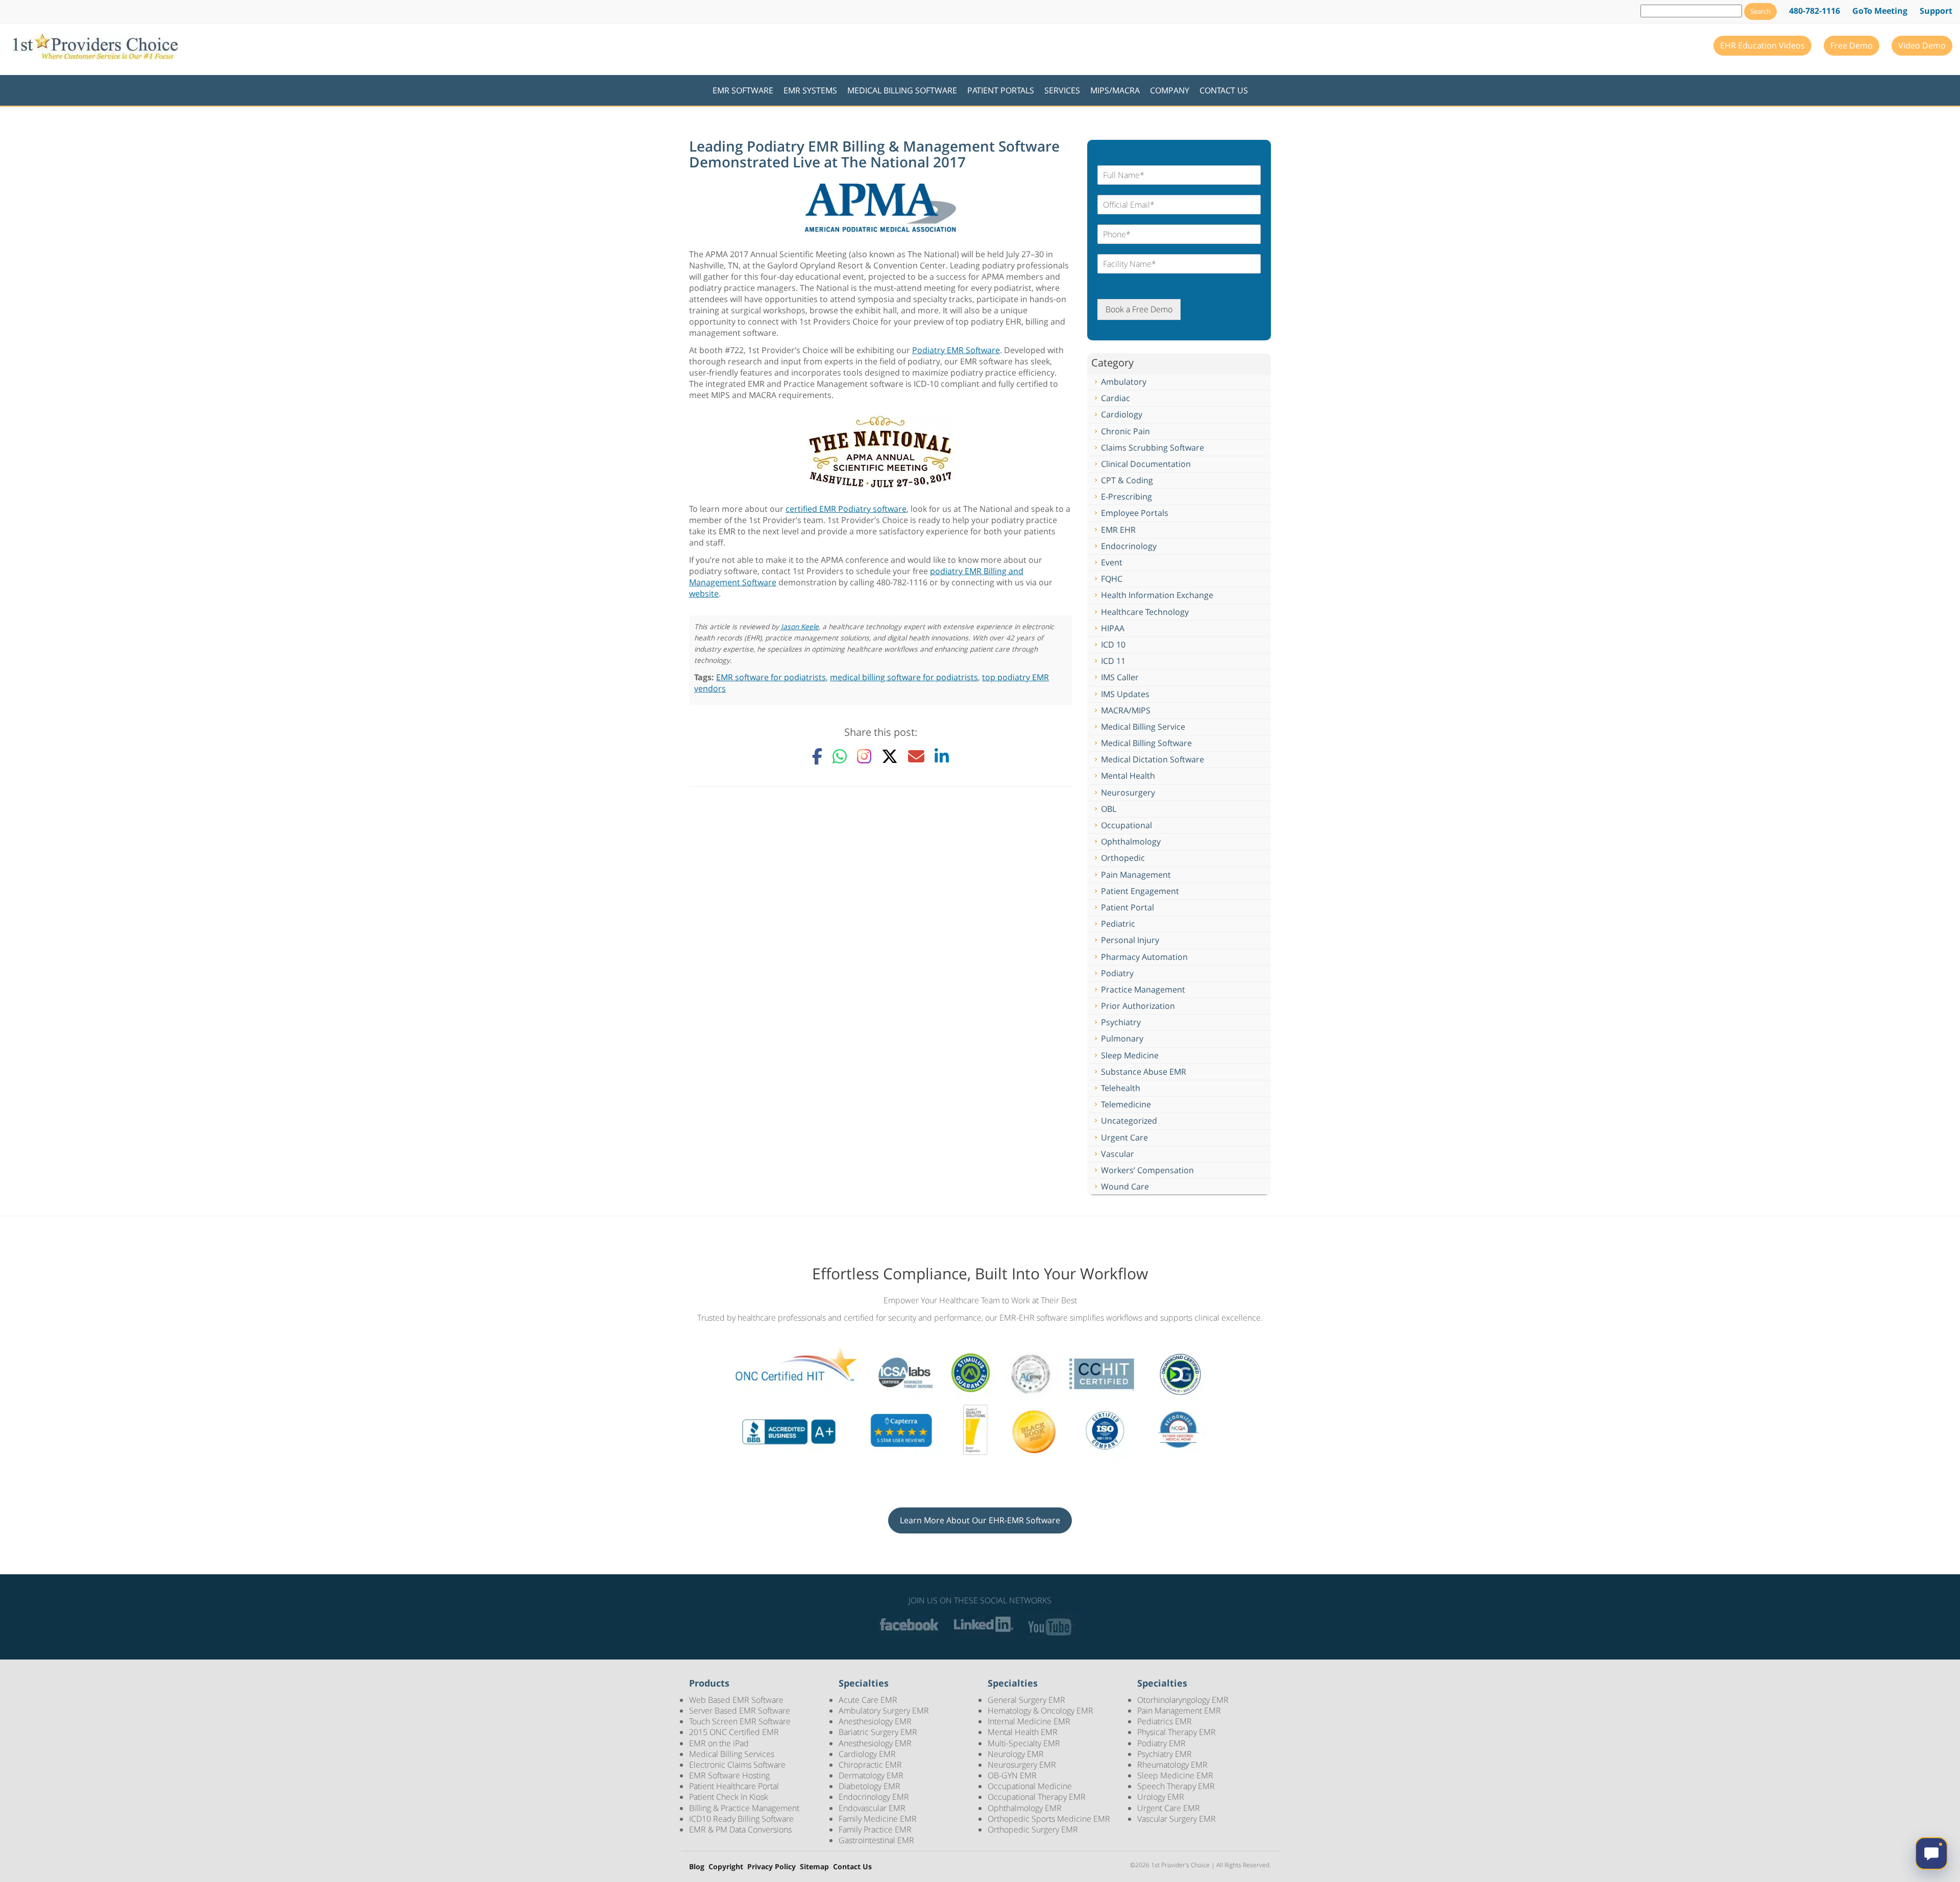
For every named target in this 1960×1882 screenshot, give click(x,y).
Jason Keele (800, 626)
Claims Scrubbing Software (1153, 448)
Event (1112, 562)
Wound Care (1125, 1186)
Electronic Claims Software (737, 1765)
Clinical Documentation (1146, 464)
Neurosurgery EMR (1022, 1765)
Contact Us (1224, 90)
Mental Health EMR (1023, 1732)
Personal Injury (1130, 940)
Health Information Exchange (1157, 595)
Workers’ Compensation (1147, 1170)
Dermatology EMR (871, 1775)
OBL (1109, 809)
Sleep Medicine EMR (1175, 1775)
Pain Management (1136, 875)
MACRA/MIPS (1126, 710)
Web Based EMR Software (736, 1700)
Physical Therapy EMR (1177, 1732)
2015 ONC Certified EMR (734, 1732)
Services (1062, 90)
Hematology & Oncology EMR (1040, 1711)
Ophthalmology (1131, 841)
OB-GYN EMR (1012, 1775)
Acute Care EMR (868, 1700)
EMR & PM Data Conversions (740, 1829)
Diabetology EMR (869, 1786)
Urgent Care (1124, 1137)
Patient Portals (1001, 90)
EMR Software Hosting (729, 1775)
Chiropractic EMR (870, 1765)
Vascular (1118, 1154)
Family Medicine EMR (878, 1819)
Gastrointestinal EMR (876, 1840)
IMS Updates (1125, 694)
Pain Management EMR (1179, 1711)
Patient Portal (1128, 907)
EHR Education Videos (1762, 45)
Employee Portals (1135, 513)
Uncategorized (1129, 1121)
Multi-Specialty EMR (1024, 1743)
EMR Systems (810, 90)
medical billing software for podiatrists (904, 677)
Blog (697, 1867)
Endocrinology (1129, 546)
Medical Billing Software (902, 90)
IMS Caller (1120, 677)
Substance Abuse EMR (1144, 1072)
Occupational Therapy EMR (1037, 1797)
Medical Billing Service (1143, 727)
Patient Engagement (1140, 891)
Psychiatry (1121, 1022)
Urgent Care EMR (1169, 1808)
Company (1170, 90)
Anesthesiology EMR (875, 1721)
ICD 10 (1113, 645)
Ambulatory (1124, 382)
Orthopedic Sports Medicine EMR (1049, 1819)
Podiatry (1117, 973)
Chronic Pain (1125, 431)
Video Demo (1922, 45)
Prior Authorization (1138, 1006)
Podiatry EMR (1161, 1743)
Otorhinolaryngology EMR (1183, 1700)
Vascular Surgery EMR (1177, 1819)
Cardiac (1116, 398)
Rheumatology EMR (1172, 1765)
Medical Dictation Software (1153, 759)
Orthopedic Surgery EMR (1033, 1829)
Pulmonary (1122, 1038)
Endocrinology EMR (874, 1797)
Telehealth (1121, 1088)
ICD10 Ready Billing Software (741, 1819)
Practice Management (1143, 989)
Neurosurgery (1128, 793)
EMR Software (743, 90)
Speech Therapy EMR (1176, 1786)
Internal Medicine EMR (1029, 1721)
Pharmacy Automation (1144, 957)
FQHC (1112, 579)
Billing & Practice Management (744, 1808)
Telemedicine (1126, 1104)
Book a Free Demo (1139, 309)
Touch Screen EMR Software (740, 1721)
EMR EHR (1118, 530)
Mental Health (1128, 776)
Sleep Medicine (1130, 1055)
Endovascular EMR (872, 1808)
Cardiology (1122, 414)
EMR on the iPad (719, 1743)
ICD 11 (1113, 661)
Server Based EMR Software (740, 1711)
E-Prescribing (1126, 497)
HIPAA (1113, 628)
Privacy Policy (771, 1867)
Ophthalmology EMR (1025, 1808)
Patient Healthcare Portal (734, 1786)
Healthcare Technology (1145, 612)
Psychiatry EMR (1165, 1754)
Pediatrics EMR (1165, 1721)
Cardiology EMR (867, 1754)
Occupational (1126, 825)
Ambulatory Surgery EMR (884, 1711)
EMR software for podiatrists (771, 677)
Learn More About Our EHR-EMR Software (980, 1520)
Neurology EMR (1016, 1754)
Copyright (726, 1867)
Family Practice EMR (875, 1829)
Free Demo (1852, 45)
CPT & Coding (1127, 480)
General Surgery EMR (1026, 1700)
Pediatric (1118, 924)
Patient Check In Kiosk (729, 1797)
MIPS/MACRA (1115, 90)
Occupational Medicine (1030, 1786)
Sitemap (814, 1867)
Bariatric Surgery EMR (878, 1732)
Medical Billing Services (732, 1754)
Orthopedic (1123, 858)
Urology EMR (1161, 1797)
